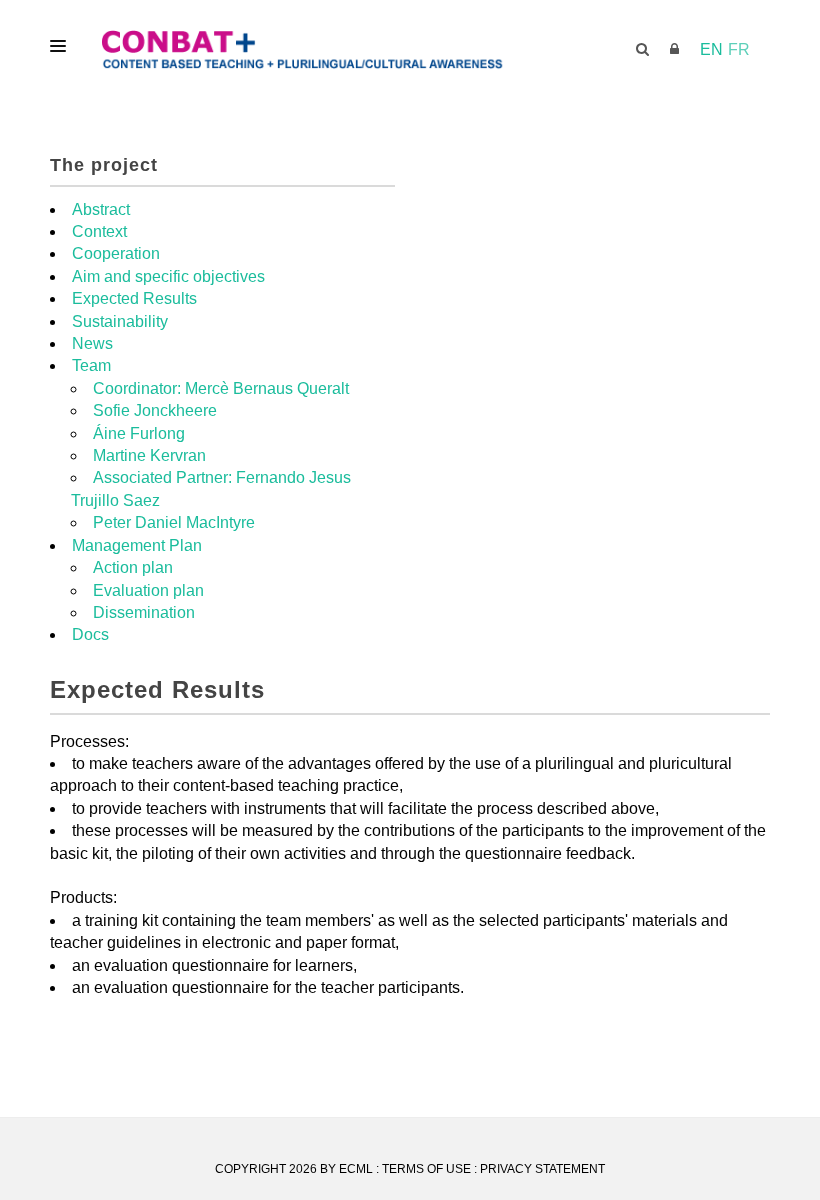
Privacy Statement (542, 1169)
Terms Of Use (426, 1169)
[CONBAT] (409, 50)
